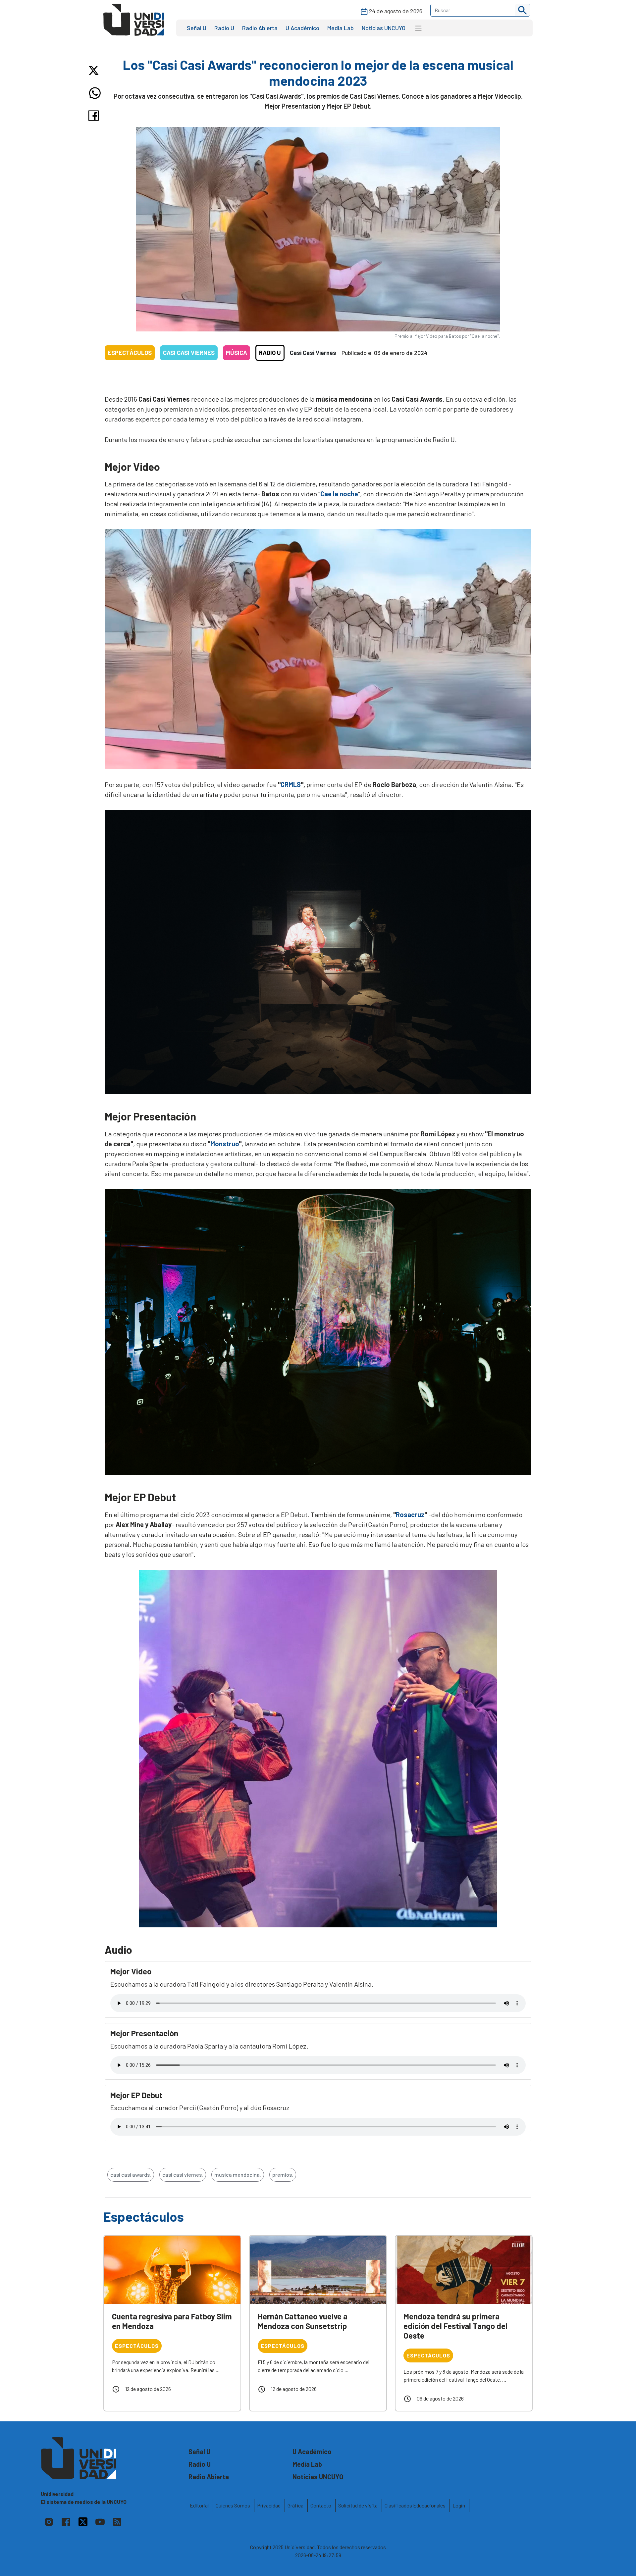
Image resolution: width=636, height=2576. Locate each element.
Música (237, 353)
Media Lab (341, 28)
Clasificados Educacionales (415, 2505)
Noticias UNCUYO (384, 28)
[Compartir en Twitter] (95, 70)
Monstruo (225, 1144)
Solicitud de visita (358, 2505)
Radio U (224, 28)
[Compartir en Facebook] (95, 116)
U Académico (302, 28)
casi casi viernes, (183, 2175)
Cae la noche (339, 494)
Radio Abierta (260, 28)
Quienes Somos (233, 2505)
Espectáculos (130, 353)
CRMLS (291, 784)
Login (459, 2505)
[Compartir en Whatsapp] (95, 93)
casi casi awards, (131, 2175)
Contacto (321, 2505)
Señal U (197, 28)
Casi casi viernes (189, 353)
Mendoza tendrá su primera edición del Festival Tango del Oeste (455, 2326)
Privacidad (269, 2505)
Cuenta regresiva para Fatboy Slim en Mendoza (172, 2321)
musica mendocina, (238, 2175)
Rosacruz (410, 1514)
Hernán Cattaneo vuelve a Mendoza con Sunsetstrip (303, 2321)
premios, (283, 2175)
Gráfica (295, 2505)
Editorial (199, 2505)
